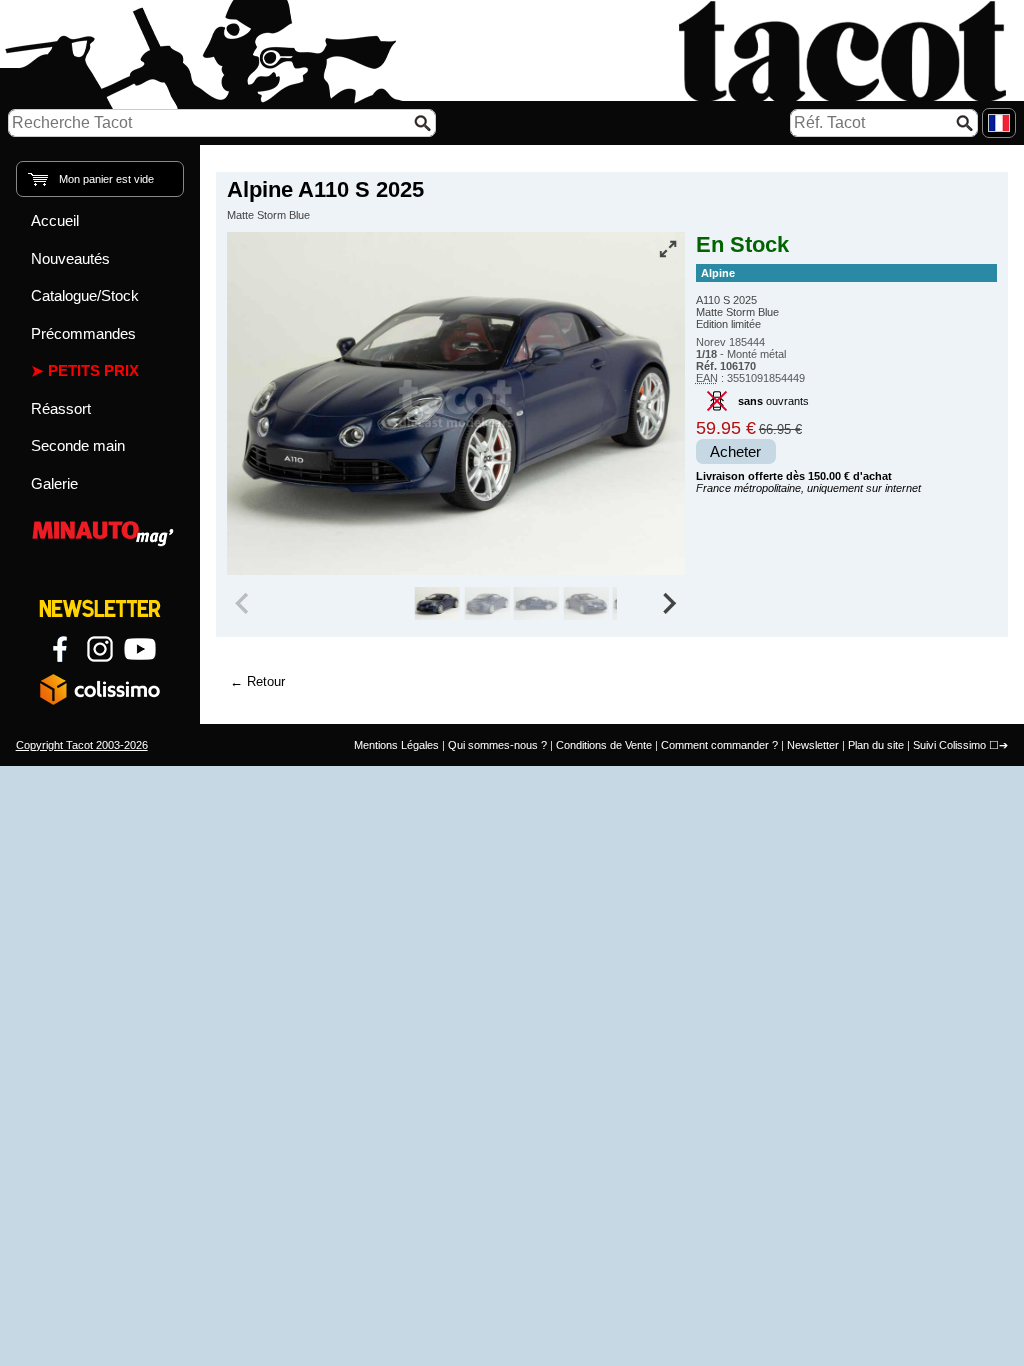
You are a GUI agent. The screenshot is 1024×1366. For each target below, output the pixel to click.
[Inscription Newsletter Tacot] (100, 609)
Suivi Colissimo (949, 745)
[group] (437, 604)
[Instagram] (100, 649)
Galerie (54, 483)
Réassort (61, 408)
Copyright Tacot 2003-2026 (82, 745)
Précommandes (83, 333)
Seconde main (78, 445)
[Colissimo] (100, 689)
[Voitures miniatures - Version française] (999, 123)
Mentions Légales (396, 745)
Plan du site (876, 745)
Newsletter (813, 745)
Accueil (55, 220)
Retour (266, 681)
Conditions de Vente (604, 745)
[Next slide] (668, 604)
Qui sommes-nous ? (497, 745)
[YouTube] (140, 649)
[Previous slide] (244, 604)
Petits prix (93, 370)
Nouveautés (70, 258)
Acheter (735, 452)
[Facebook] (60, 649)
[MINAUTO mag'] (100, 530)
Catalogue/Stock (85, 295)
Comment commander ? (719, 745)
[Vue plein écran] (668, 249)
